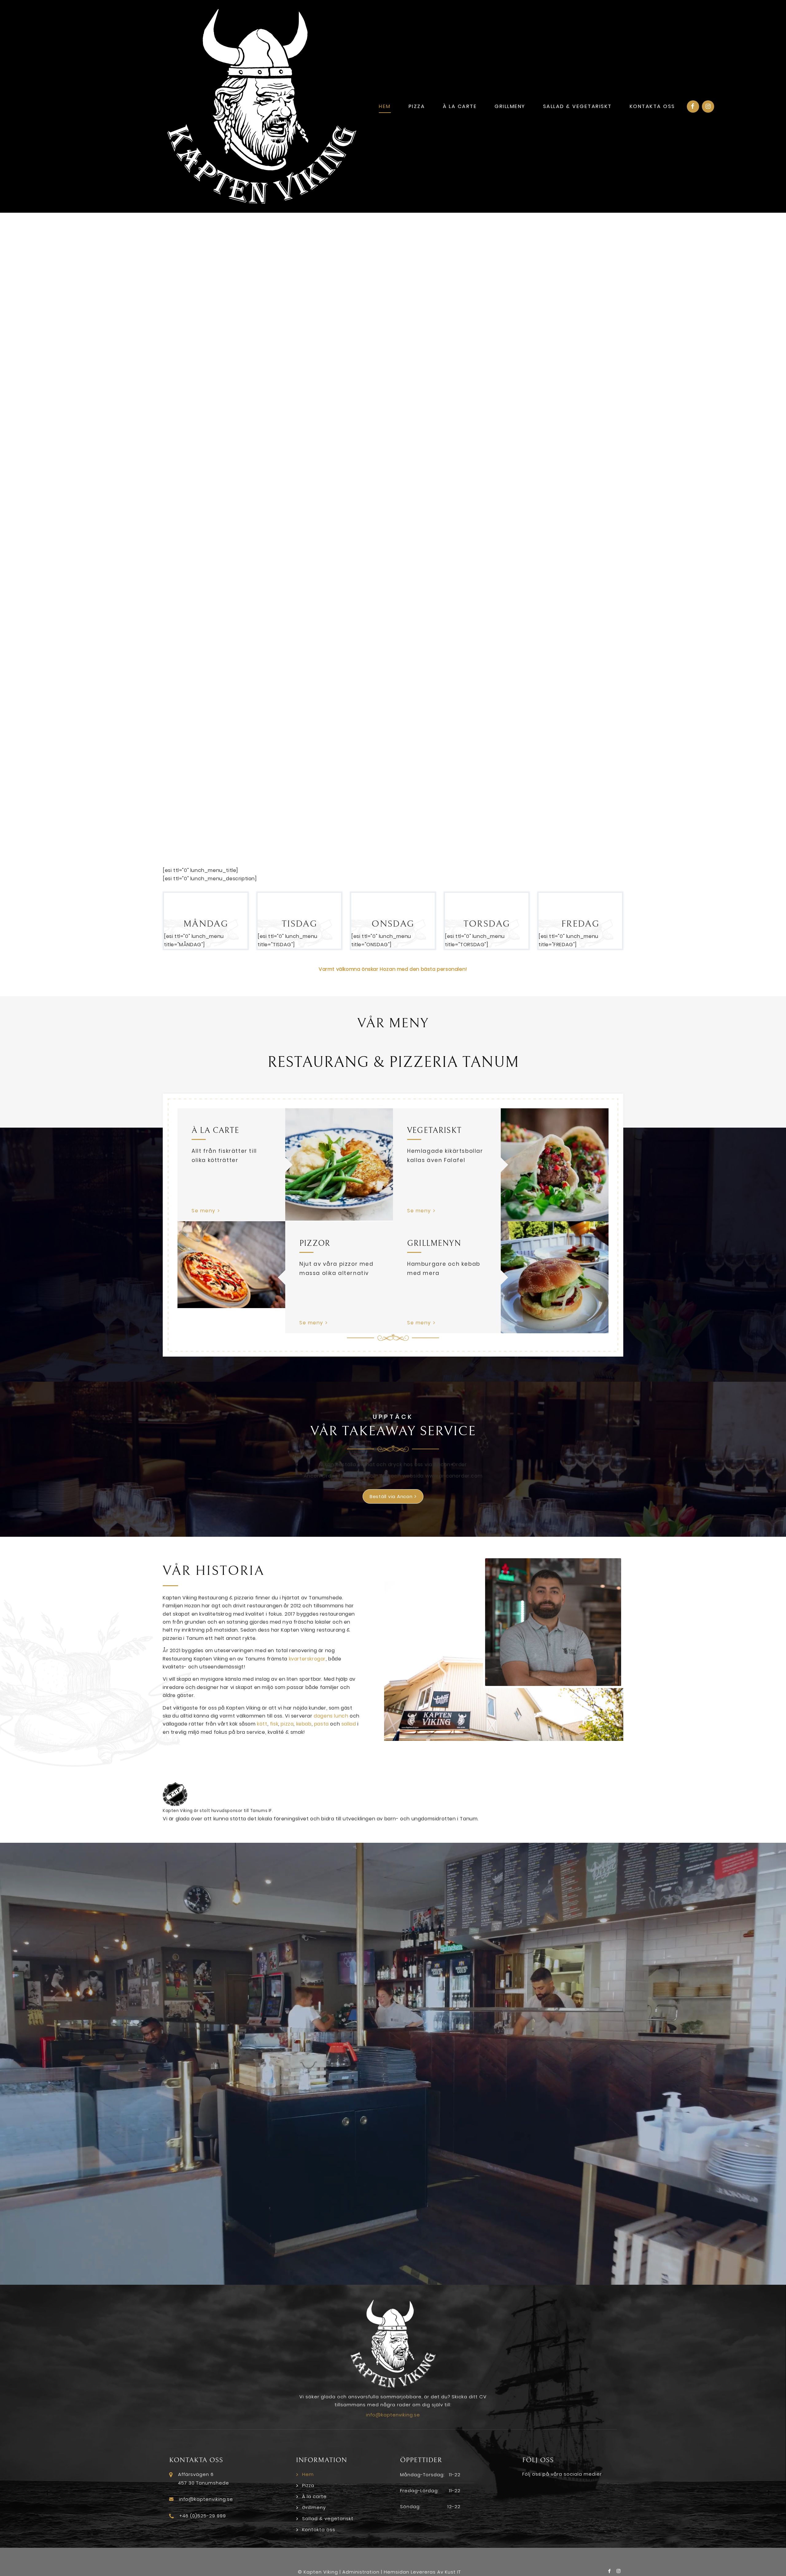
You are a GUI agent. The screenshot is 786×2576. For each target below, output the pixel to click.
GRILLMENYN (434, 1243)
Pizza (308, 2485)
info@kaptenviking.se (393, 2415)
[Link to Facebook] (693, 107)
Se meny (204, 1211)
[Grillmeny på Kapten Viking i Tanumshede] (555, 1277)
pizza (287, 1724)
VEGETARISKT (434, 1130)
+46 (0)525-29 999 (203, 2516)
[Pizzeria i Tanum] (231, 1265)
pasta (321, 1724)
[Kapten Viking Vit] (262, 106)
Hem (308, 2474)
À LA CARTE (215, 1130)
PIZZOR (315, 1243)
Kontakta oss (319, 2530)
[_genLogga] (393, 1794)
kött (262, 1724)
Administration (361, 2572)
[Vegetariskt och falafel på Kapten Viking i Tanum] (555, 1165)
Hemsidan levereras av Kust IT (422, 2572)
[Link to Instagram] (708, 107)
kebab (304, 1724)
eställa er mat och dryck (371, 1464)
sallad (349, 1724)
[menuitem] (385, 107)
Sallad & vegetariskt (328, 2518)
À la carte (314, 2496)
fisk (274, 1724)
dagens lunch (331, 1716)
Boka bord (255, 428)
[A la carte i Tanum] (339, 1164)
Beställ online (204, 428)
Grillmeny (314, 2507)
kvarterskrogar (307, 1659)
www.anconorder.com (454, 1476)
